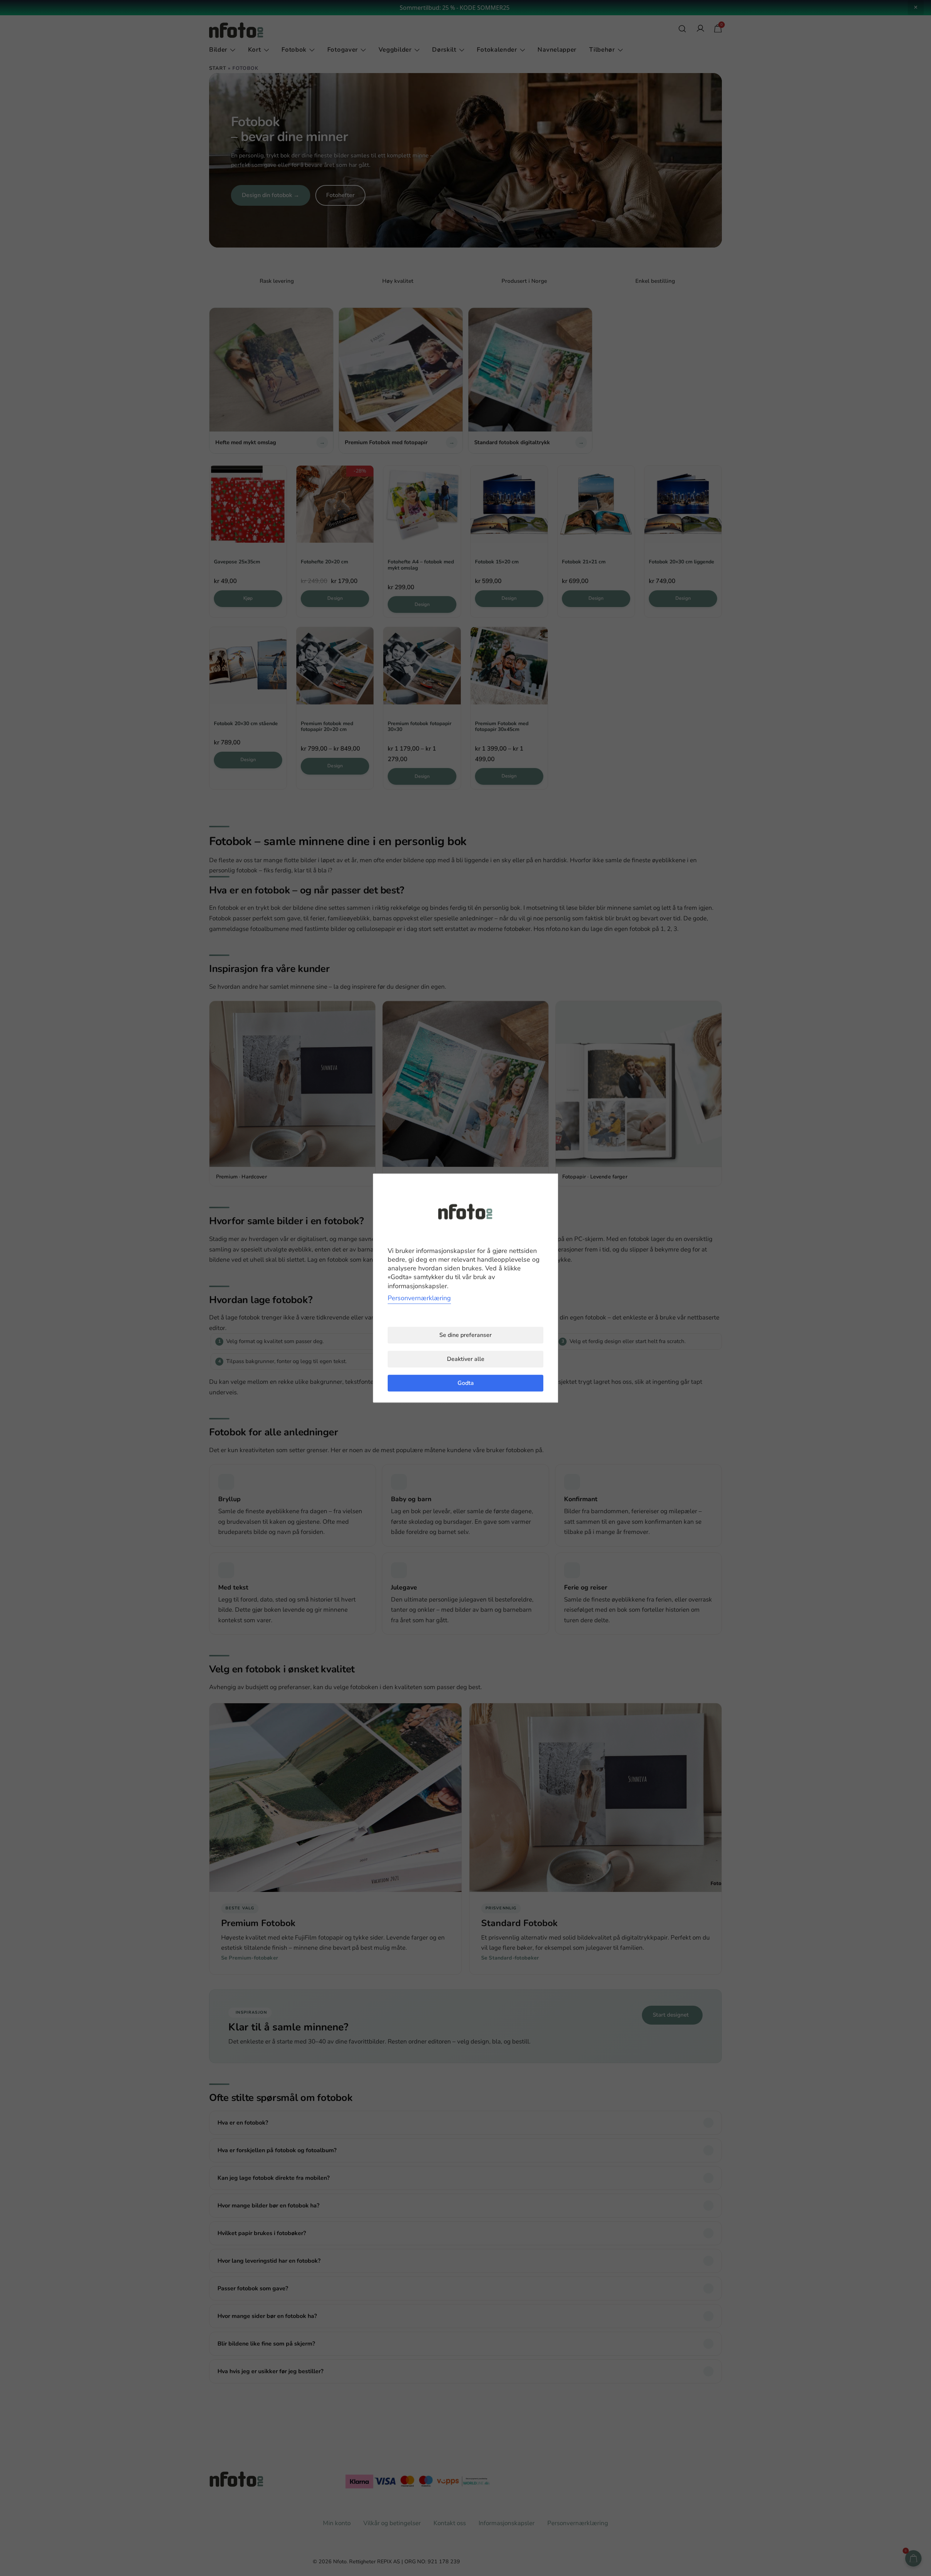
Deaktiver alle (466, 1359)
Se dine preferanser (465, 1335)
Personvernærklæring (419, 1298)
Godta (466, 1383)
